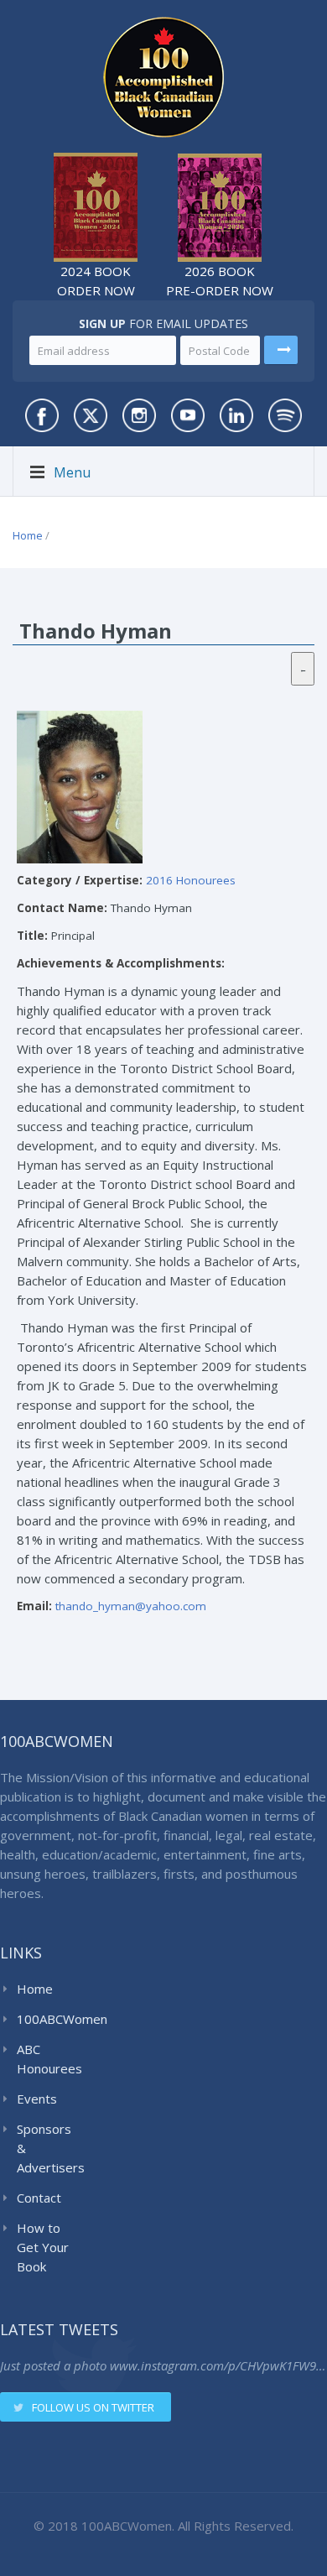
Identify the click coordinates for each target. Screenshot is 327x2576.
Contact (39, 2198)
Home (28, 535)
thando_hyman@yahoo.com (131, 1606)
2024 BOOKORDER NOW (96, 281)
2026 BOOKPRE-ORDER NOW (220, 281)
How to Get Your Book (43, 2247)
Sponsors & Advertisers (47, 2148)
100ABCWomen (47, 2019)
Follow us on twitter (93, 2407)
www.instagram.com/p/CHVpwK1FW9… (218, 2365)
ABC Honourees (47, 2059)
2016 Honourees (191, 880)
